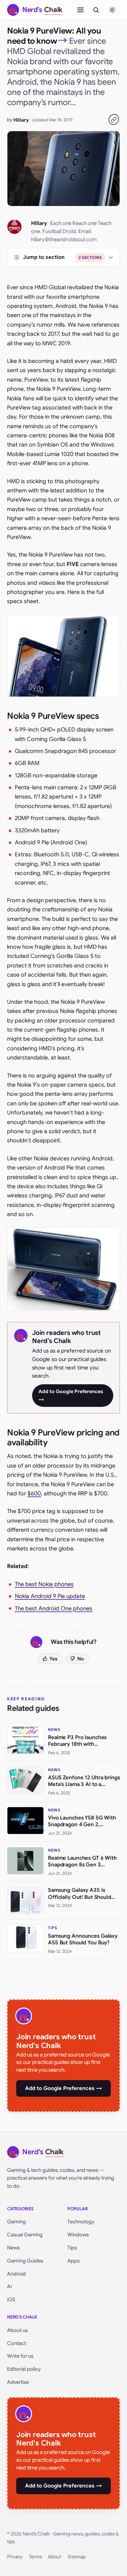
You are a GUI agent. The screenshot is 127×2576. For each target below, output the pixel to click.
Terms (35, 2557)
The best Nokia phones (44, 1584)
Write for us (20, 2356)
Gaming (16, 2222)
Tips (72, 2248)
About (55, 2557)
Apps (74, 2261)
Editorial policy (24, 2369)
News (13, 2248)
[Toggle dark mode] (112, 10)
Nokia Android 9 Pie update (50, 1596)
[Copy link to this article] (114, 120)
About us (17, 2330)
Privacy (15, 2557)
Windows (78, 2235)
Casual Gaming (25, 2235)
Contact (17, 2343)
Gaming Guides (25, 2261)
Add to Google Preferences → (71, 1395)
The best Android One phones (54, 1609)
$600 (34, 1494)
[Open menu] (80, 10)
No (81, 1659)
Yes (53, 1659)
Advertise (18, 2382)
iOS (11, 2299)
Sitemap (77, 2557)
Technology (81, 2222)
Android (16, 2274)
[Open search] (96, 10)
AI (10, 2286)
